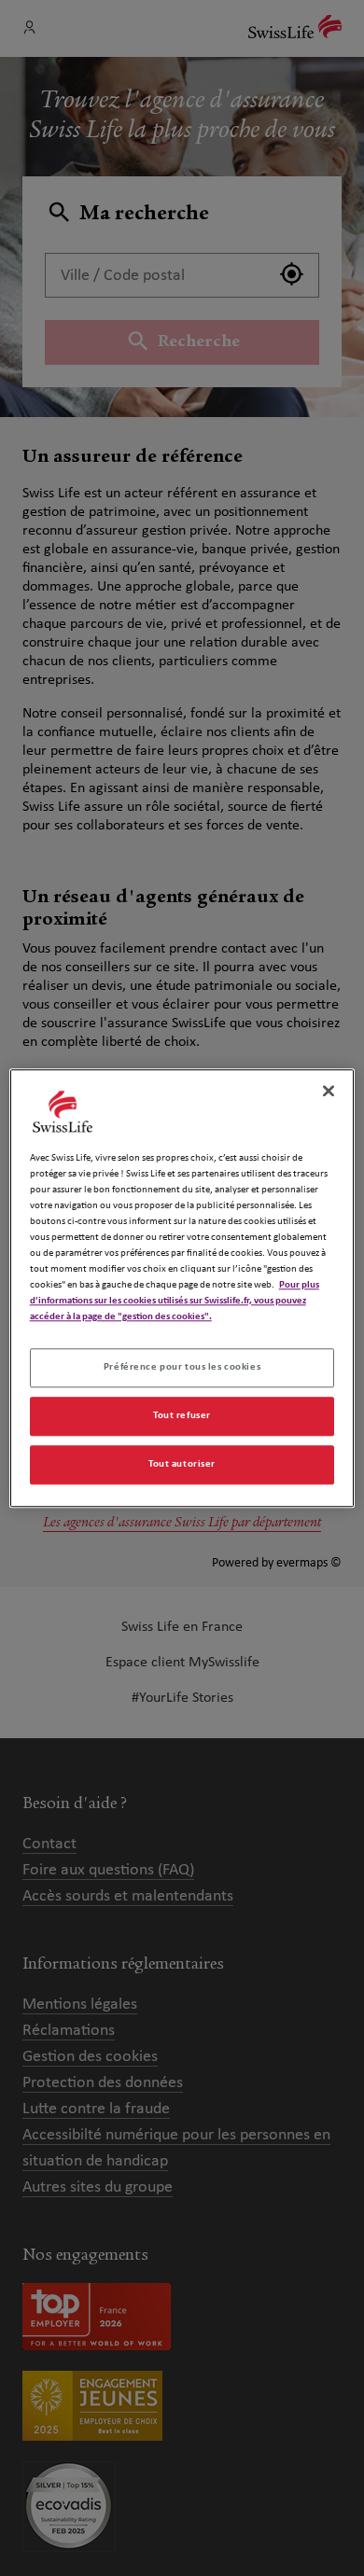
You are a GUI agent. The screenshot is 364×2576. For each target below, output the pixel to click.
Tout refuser (182, 1415)
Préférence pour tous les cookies (182, 1367)
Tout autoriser (182, 1464)
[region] (182, 1288)
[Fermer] (329, 1091)
